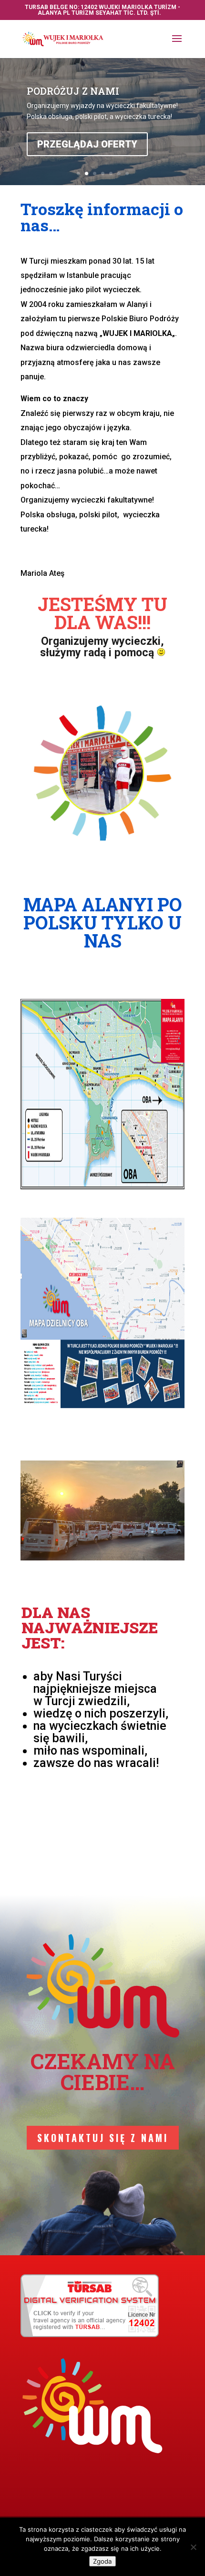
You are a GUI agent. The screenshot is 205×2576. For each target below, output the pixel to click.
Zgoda (102, 2561)
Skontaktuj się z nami (103, 2138)
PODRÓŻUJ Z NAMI (73, 103)
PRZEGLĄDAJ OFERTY (87, 157)
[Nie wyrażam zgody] (193, 2547)
